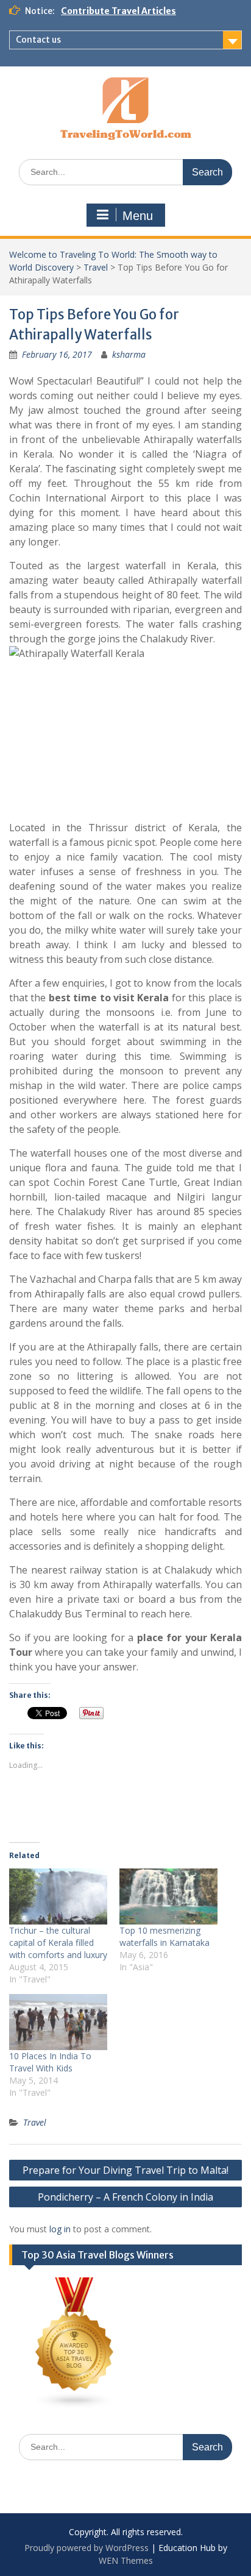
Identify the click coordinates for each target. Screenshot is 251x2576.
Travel (96, 267)
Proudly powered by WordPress (87, 2548)
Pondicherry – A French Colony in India (125, 2197)
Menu (138, 216)
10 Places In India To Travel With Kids (50, 2062)
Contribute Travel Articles (118, 11)
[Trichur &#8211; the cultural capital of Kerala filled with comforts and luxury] (58, 1897)
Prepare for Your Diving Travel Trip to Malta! (125, 2170)
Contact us (38, 40)
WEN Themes (126, 2560)
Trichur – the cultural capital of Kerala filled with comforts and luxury (58, 1943)
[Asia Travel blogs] (75, 2406)
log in (60, 2229)
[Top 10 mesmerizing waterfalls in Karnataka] (168, 1897)
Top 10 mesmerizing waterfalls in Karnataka (164, 1936)
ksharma (129, 354)
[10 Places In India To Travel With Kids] (58, 2022)
